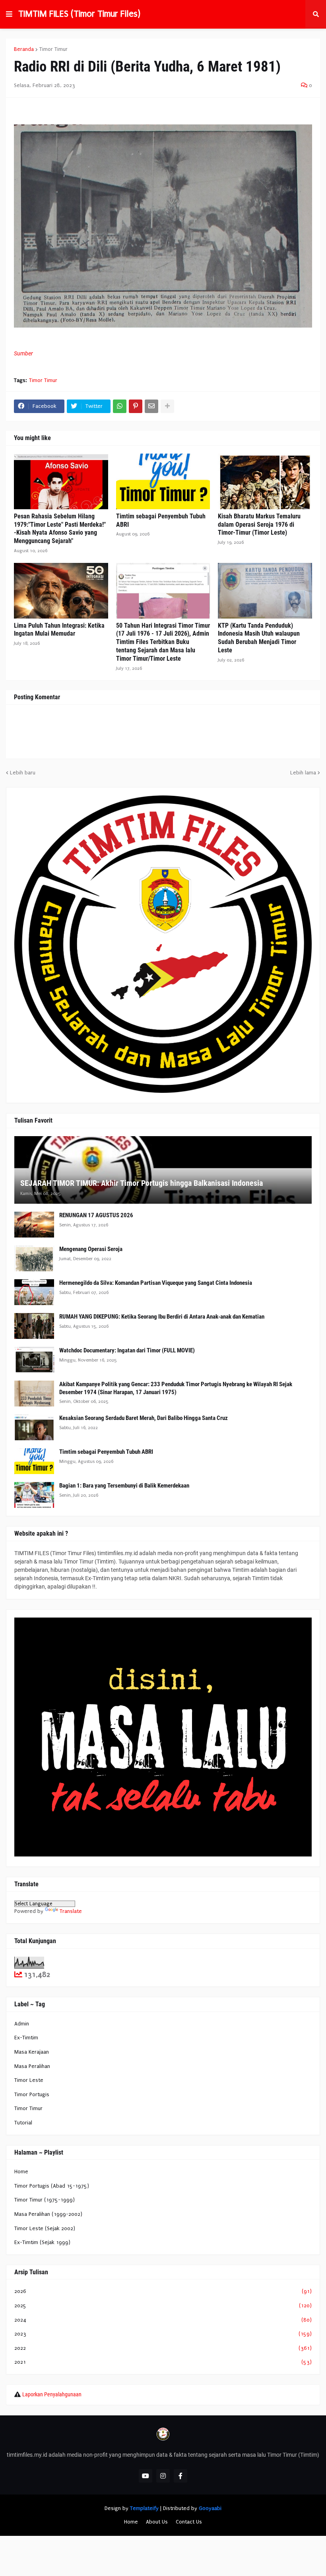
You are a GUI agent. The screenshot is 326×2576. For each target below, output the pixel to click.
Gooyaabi (210, 2508)
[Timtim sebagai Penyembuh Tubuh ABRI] (163, 481)
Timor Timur (53, 49)
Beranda (24, 49)
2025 (163, 2305)
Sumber (23, 353)
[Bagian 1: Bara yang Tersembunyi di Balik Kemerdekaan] (34, 1495)
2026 (163, 2291)
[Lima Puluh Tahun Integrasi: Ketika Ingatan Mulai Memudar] (61, 591)
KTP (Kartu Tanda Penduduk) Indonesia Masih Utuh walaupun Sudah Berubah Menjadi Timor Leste (259, 638)
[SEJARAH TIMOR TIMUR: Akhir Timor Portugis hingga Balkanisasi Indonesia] (163, 1170)
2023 (163, 2334)
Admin (22, 2024)
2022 (163, 2348)
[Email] (151, 406)
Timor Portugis (32, 2094)
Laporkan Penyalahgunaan (52, 2394)
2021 (163, 2362)
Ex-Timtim (26, 2038)
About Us (157, 2522)
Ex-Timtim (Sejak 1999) (42, 2242)
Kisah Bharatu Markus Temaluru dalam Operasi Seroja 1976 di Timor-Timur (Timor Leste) (259, 525)
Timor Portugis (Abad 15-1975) (52, 2186)
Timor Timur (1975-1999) (45, 2200)
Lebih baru (23, 773)
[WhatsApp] (120, 406)
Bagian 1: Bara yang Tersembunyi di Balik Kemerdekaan (124, 1486)
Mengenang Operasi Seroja (91, 1249)
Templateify (144, 2508)
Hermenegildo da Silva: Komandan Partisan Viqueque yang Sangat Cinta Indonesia (156, 1283)
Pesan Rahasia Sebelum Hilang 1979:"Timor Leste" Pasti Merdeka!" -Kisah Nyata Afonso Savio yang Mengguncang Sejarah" (60, 529)
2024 (163, 2320)
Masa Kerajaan (32, 2052)
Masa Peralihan (32, 2066)
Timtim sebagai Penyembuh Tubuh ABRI (161, 520)
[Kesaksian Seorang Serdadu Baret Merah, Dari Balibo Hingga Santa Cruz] (34, 1427)
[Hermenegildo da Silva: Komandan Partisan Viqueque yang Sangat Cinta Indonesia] (34, 1292)
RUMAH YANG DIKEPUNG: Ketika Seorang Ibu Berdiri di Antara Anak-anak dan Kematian (162, 1317)
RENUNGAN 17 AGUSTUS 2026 (96, 1215)
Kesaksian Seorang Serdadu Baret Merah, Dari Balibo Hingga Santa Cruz (144, 1418)
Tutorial (23, 2123)
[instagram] (163, 2476)
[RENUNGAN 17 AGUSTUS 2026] (34, 1225)
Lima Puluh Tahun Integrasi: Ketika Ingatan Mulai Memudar (59, 630)
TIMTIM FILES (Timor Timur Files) (79, 14)
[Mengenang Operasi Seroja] (34, 1258)
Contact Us (189, 2522)
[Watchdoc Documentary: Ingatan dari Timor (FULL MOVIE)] (34, 1360)
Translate (71, 1911)
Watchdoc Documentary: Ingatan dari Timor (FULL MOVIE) (127, 1350)
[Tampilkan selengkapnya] (167, 406)
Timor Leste (29, 2080)
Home (21, 2172)
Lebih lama (303, 773)
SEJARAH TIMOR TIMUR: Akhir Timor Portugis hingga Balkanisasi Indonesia (142, 1183)
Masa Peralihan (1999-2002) (48, 2214)
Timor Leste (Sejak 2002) (45, 2228)
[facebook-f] (180, 2476)
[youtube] (146, 2476)
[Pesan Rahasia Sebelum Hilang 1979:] (61, 481)
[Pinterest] (136, 406)
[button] (9, 14)
